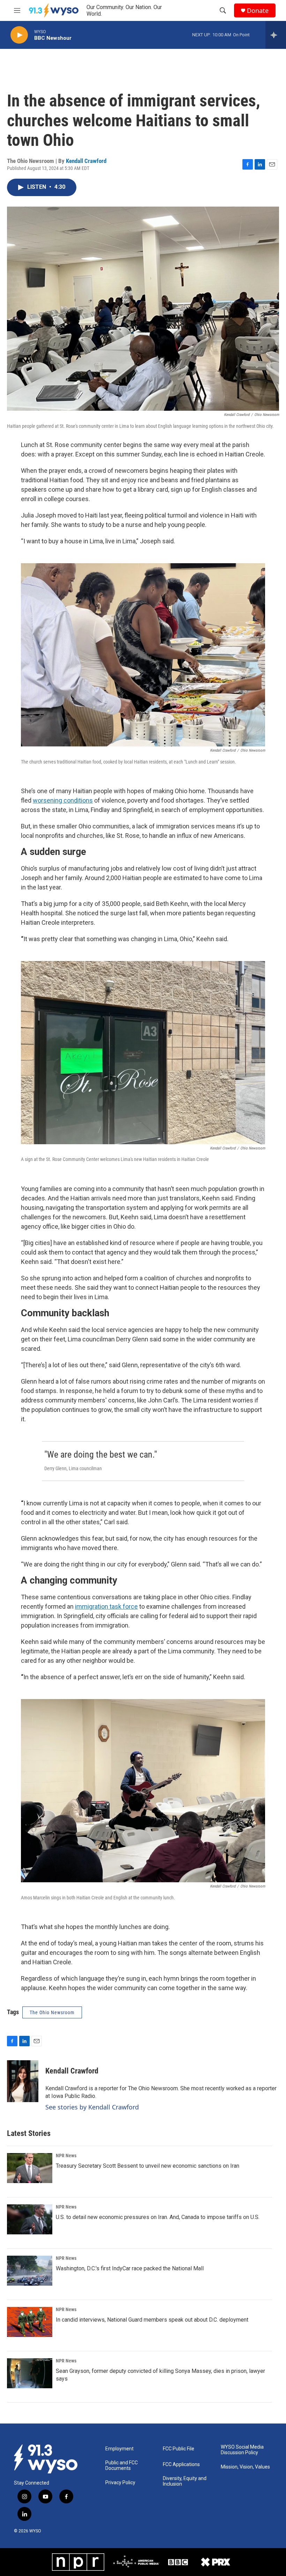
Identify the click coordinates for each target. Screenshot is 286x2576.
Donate (258, 11)
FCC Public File (179, 2449)
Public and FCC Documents (122, 2466)
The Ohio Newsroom (52, 2012)
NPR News (66, 2156)
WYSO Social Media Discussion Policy (242, 2450)
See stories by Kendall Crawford (92, 2107)
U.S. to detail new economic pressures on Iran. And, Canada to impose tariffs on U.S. (158, 2217)
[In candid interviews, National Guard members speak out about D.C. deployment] (30, 2322)
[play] (19, 35)
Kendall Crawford (86, 161)
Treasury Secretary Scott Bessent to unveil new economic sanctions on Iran (148, 2166)
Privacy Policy (120, 2483)
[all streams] (276, 35)
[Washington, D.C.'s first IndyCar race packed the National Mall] (30, 2271)
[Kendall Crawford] (23, 2081)
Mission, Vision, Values (245, 2467)
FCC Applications (181, 2465)
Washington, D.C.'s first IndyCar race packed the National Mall (130, 2268)
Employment (119, 2449)
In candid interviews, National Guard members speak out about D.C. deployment (152, 2320)
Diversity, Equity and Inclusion (185, 2481)
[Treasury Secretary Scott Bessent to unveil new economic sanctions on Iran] (30, 2168)
